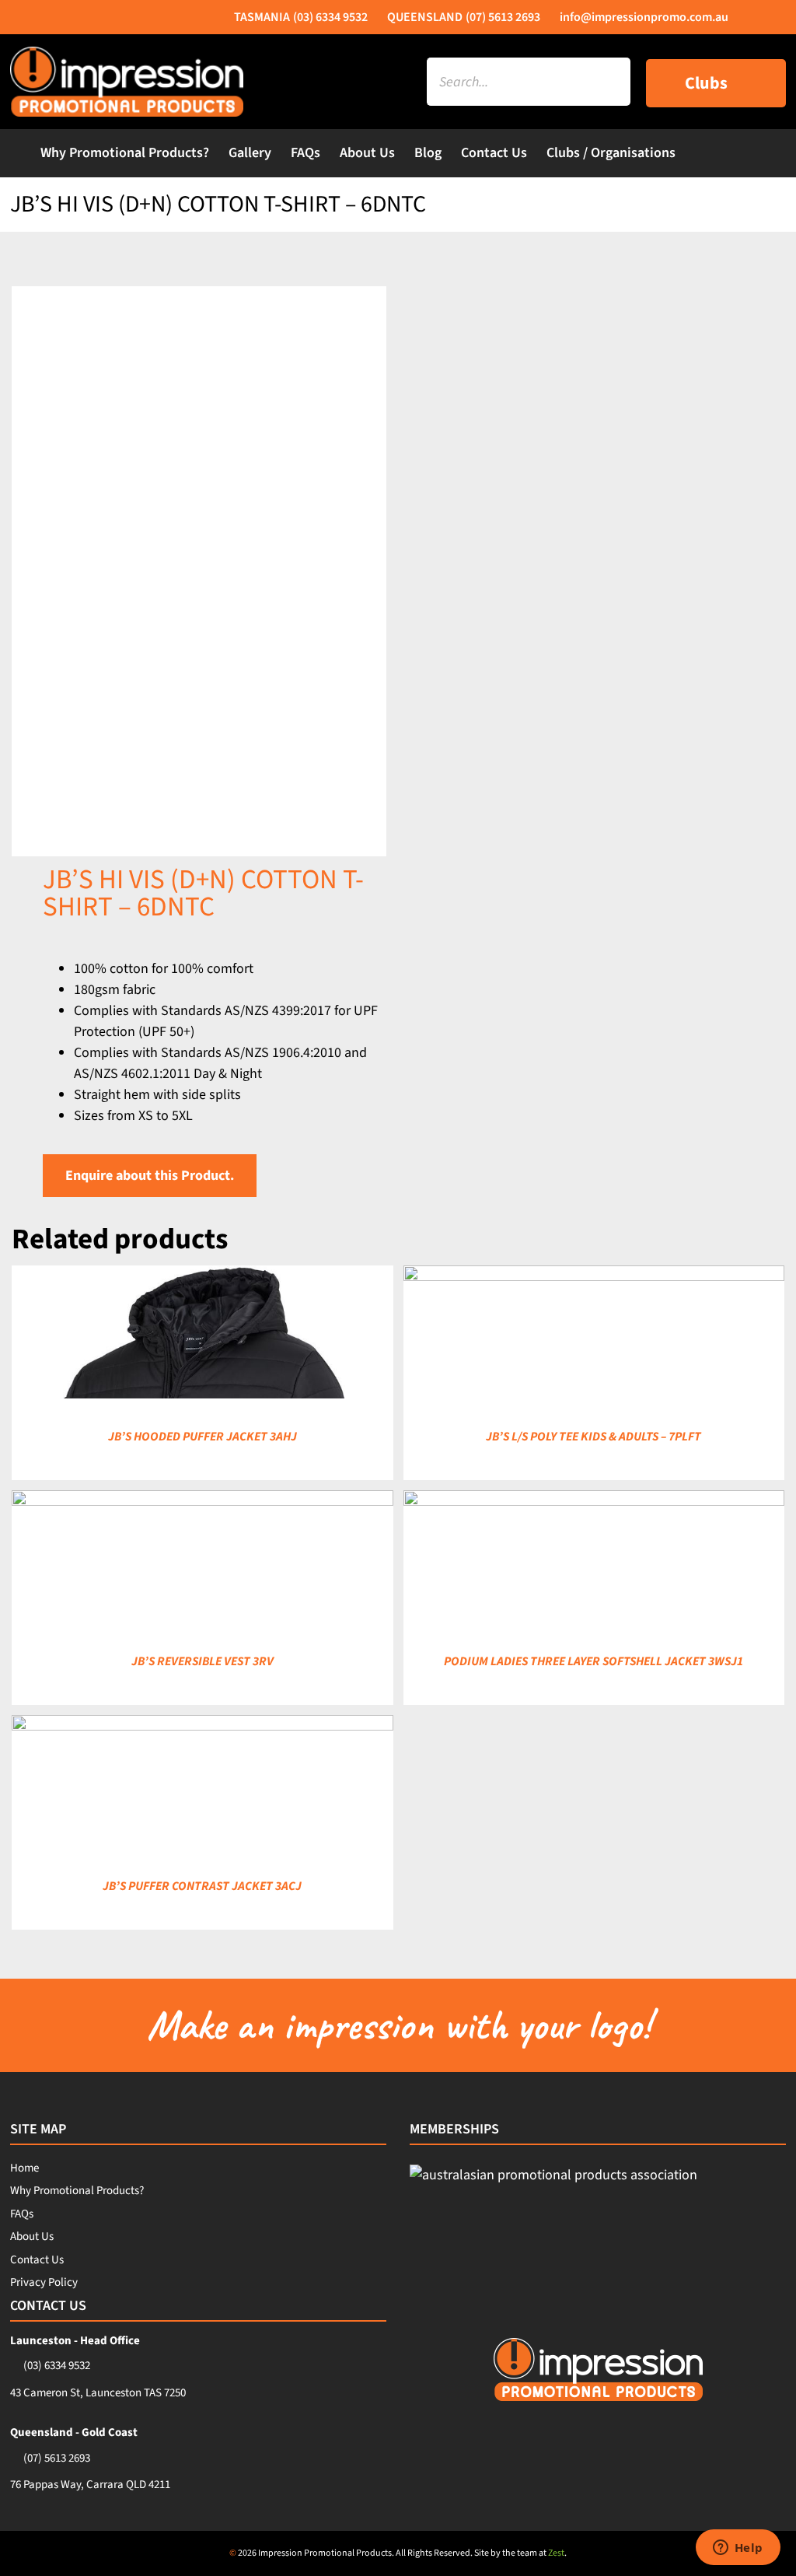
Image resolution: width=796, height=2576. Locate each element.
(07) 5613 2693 (57, 2458)
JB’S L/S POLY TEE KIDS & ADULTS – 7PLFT (594, 1437)
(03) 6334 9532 (57, 2366)
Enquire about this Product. (150, 1176)
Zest (556, 2553)
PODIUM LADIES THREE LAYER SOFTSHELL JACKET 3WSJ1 (594, 1661)
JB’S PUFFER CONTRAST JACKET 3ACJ (202, 1886)
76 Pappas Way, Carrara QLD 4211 (90, 2485)
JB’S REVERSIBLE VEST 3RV (202, 1661)
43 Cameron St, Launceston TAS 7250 (98, 2393)
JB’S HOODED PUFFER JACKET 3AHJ (202, 1437)
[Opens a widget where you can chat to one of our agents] (738, 2549)
